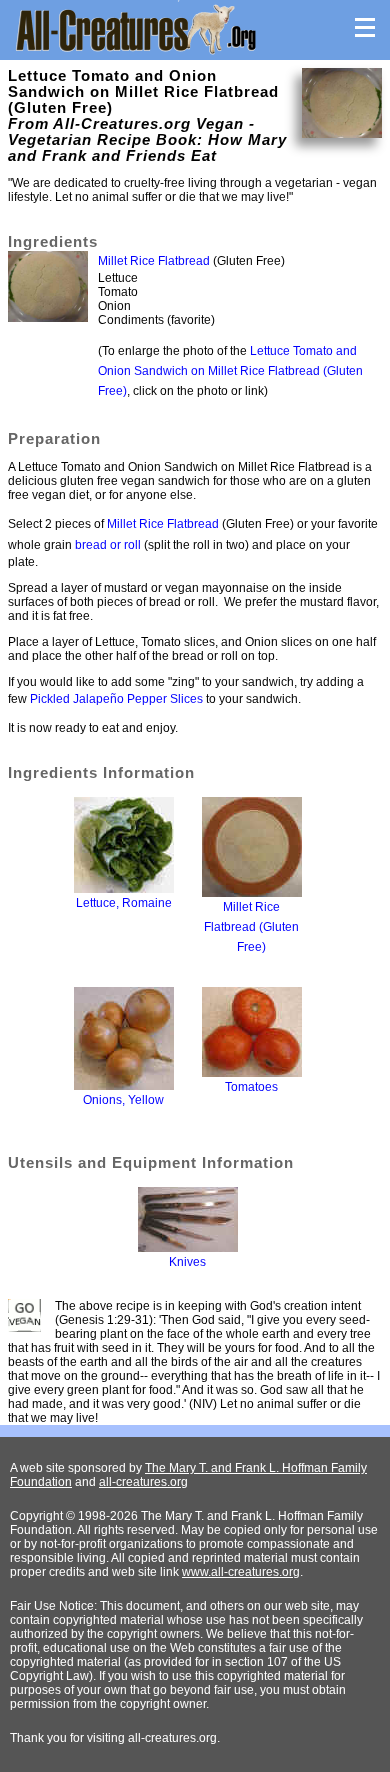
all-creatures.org (143, 1482)
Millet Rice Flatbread (154, 261)
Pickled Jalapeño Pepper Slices (116, 699)
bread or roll (108, 545)
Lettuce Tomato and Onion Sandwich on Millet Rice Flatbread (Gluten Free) (230, 371)
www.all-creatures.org (241, 1572)
